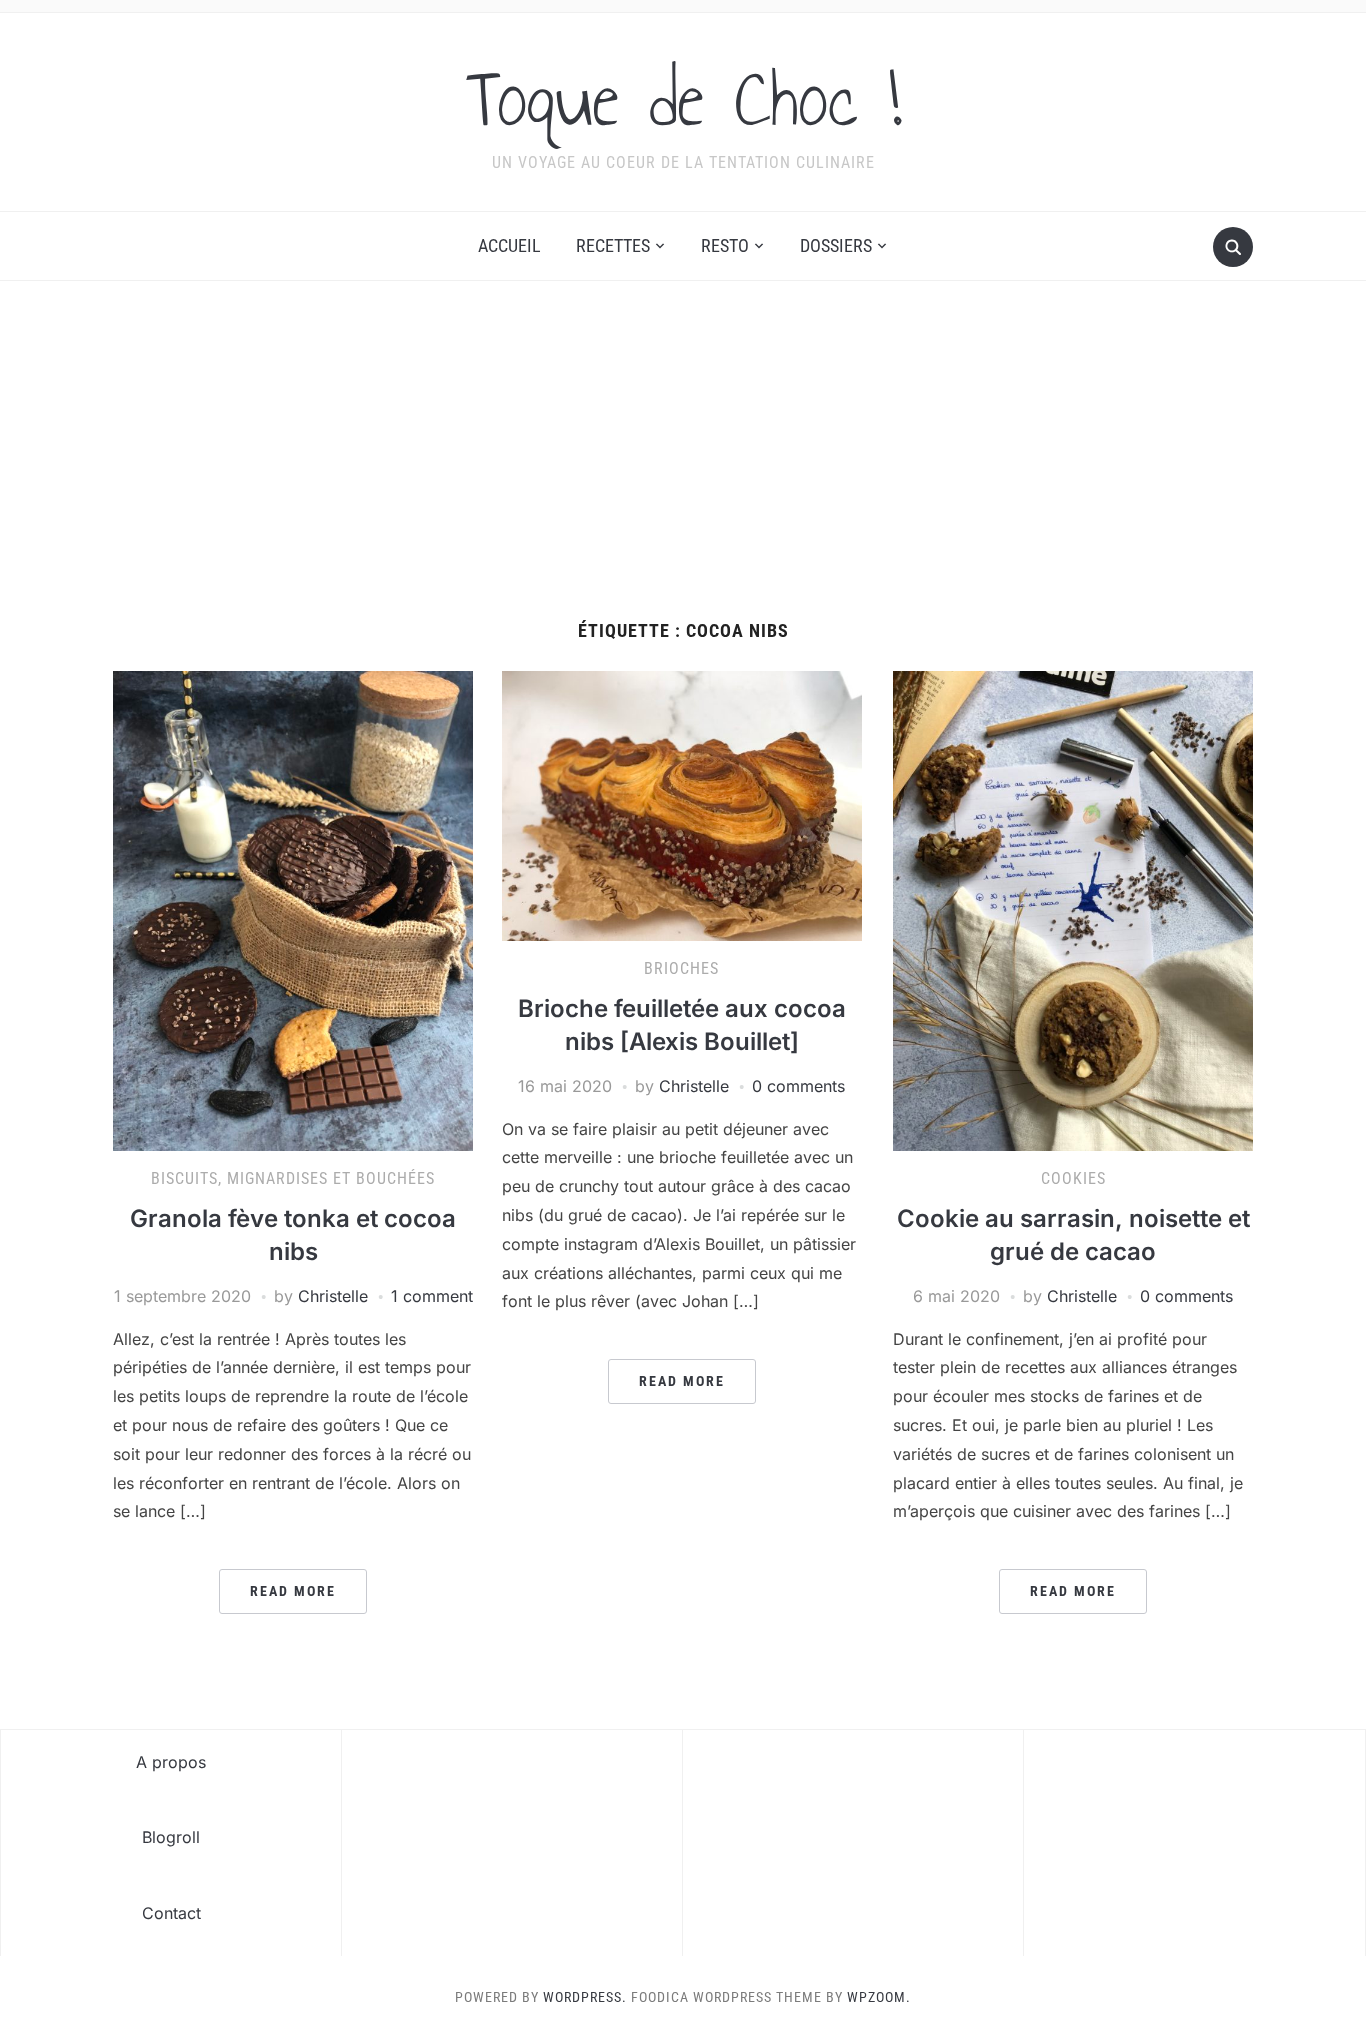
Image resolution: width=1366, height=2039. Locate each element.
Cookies (1073, 1178)
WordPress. (585, 1997)
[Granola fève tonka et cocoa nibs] (293, 910)
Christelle (333, 1296)
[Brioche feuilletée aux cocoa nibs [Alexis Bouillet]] (682, 805)
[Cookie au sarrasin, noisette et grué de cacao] (1073, 910)
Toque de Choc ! (683, 99)
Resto (725, 245)
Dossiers (836, 245)
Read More (293, 1591)
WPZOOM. (879, 1997)
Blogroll (171, 1837)
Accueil (509, 245)
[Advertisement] (683, 471)
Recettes (613, 245)
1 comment (432, 1296)
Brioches (681, 968)
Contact (171, 1913)
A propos (171, 1762)
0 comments (798, 1086)
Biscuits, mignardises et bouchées (293, 1178)
